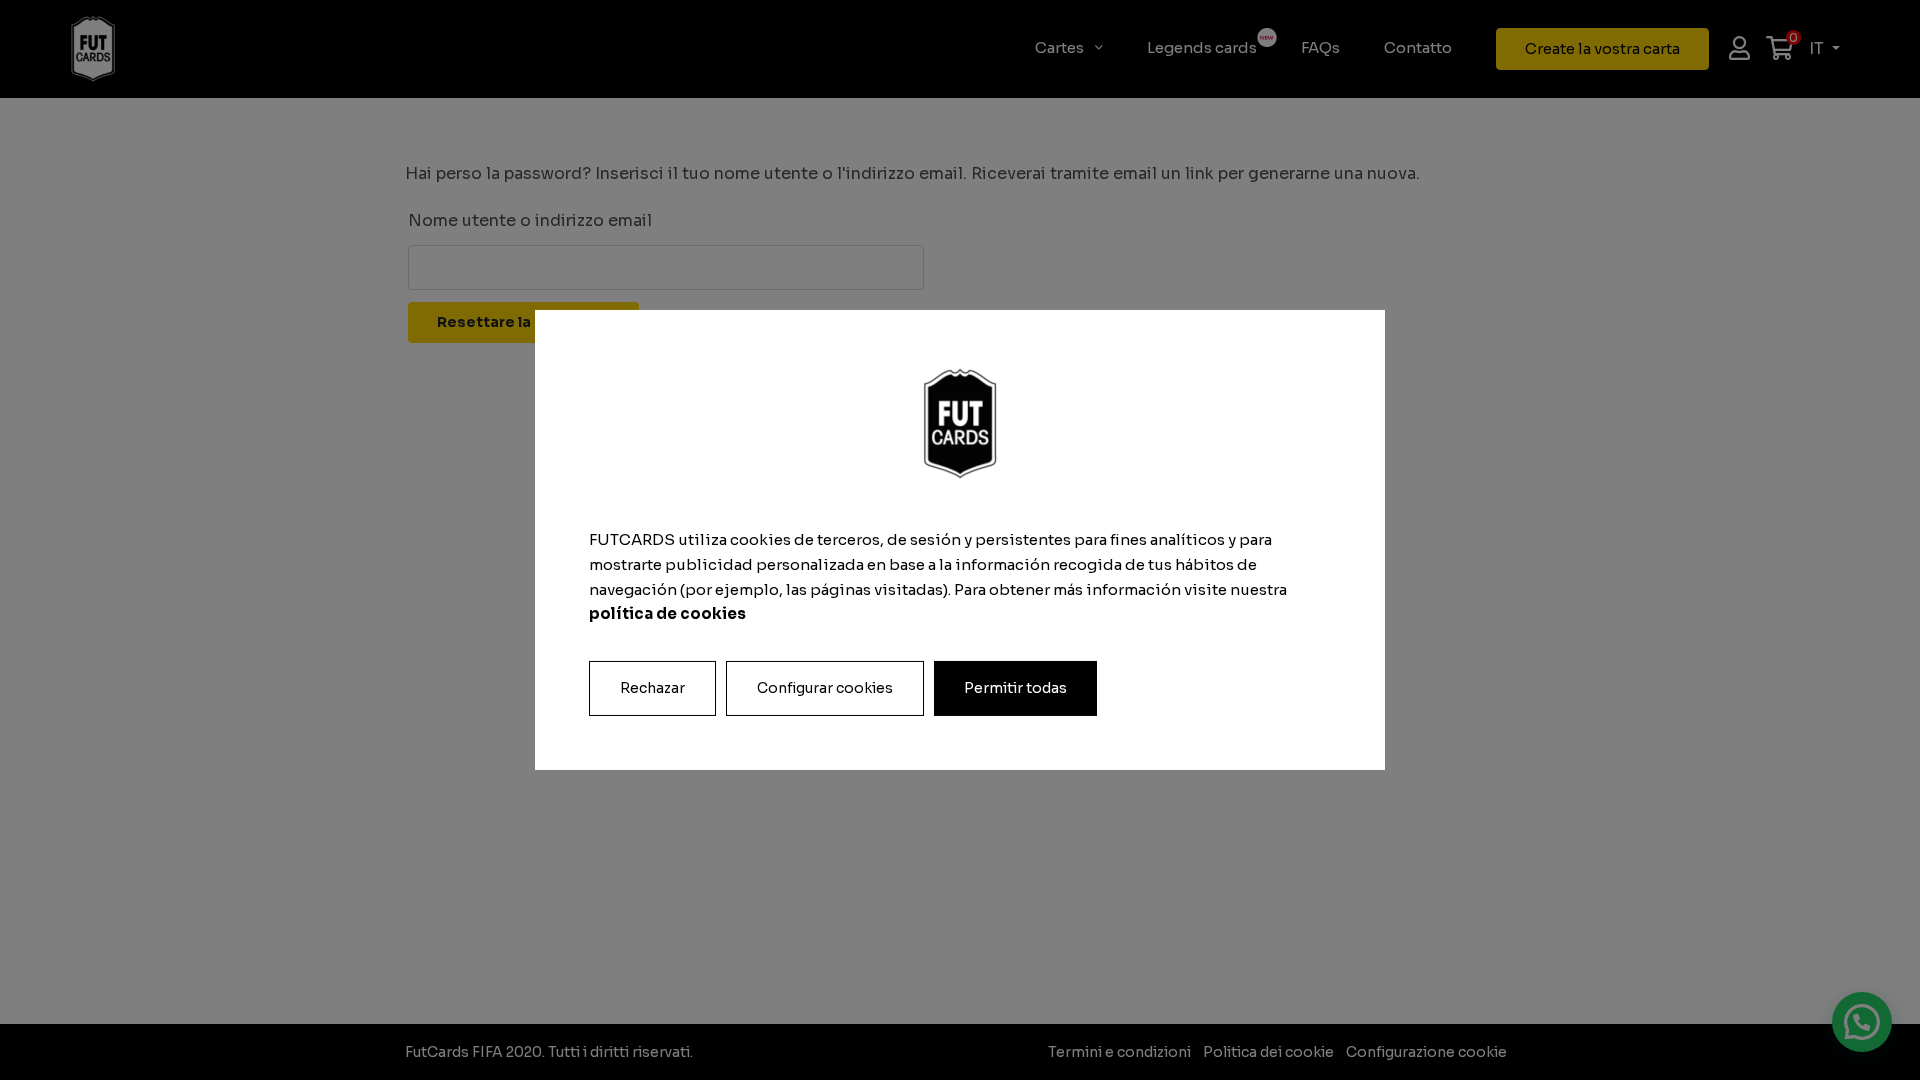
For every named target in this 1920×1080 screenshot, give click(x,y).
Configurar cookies (825, 688)
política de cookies (667, 613)
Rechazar (652, 688)
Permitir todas (1015, 688)
